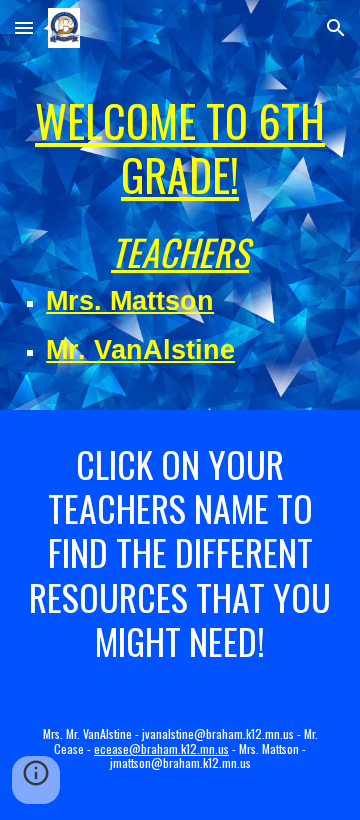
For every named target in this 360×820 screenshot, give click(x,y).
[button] (24, 27)
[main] (180, 148)
